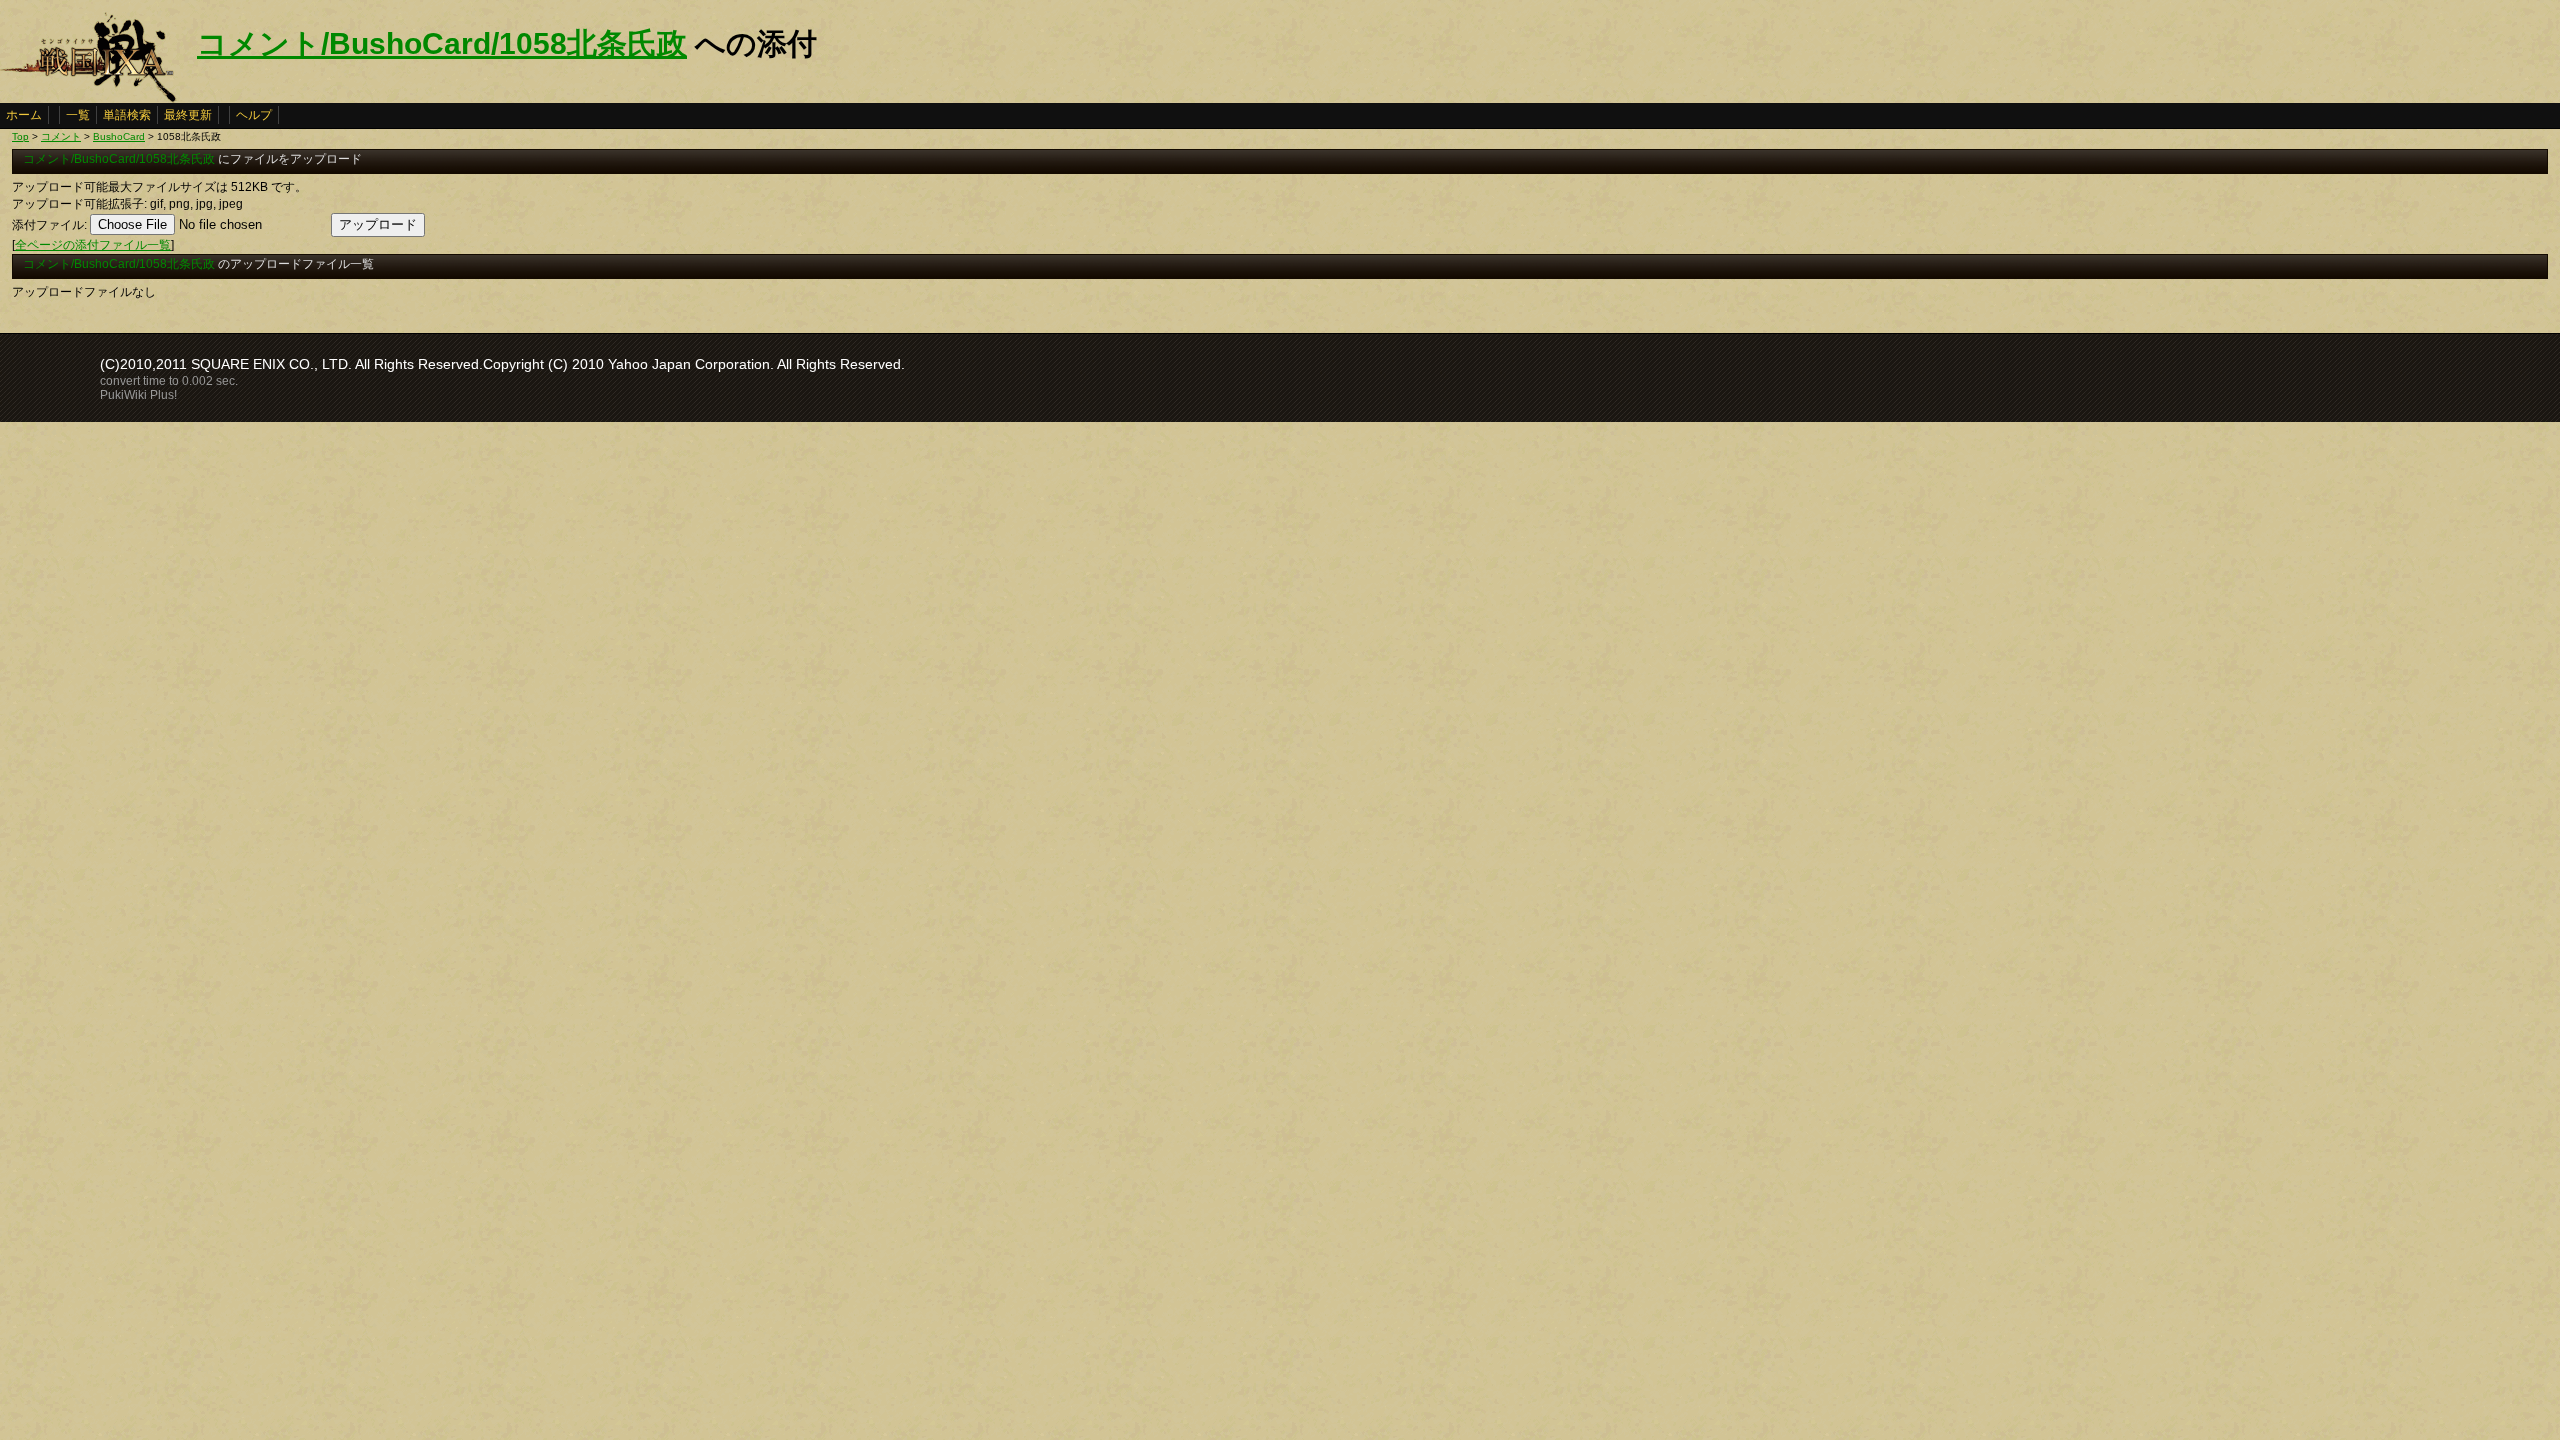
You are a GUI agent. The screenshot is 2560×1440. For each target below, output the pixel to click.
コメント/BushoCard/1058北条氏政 (442, 43)
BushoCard (119, 136)
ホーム (24, 115)
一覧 (78, 115)
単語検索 (127, 115)
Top (20, 136)
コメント (61, 136)
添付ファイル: (49, 225)
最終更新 (188, 115)
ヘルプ (254, 115)
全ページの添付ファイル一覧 (93, 245)
